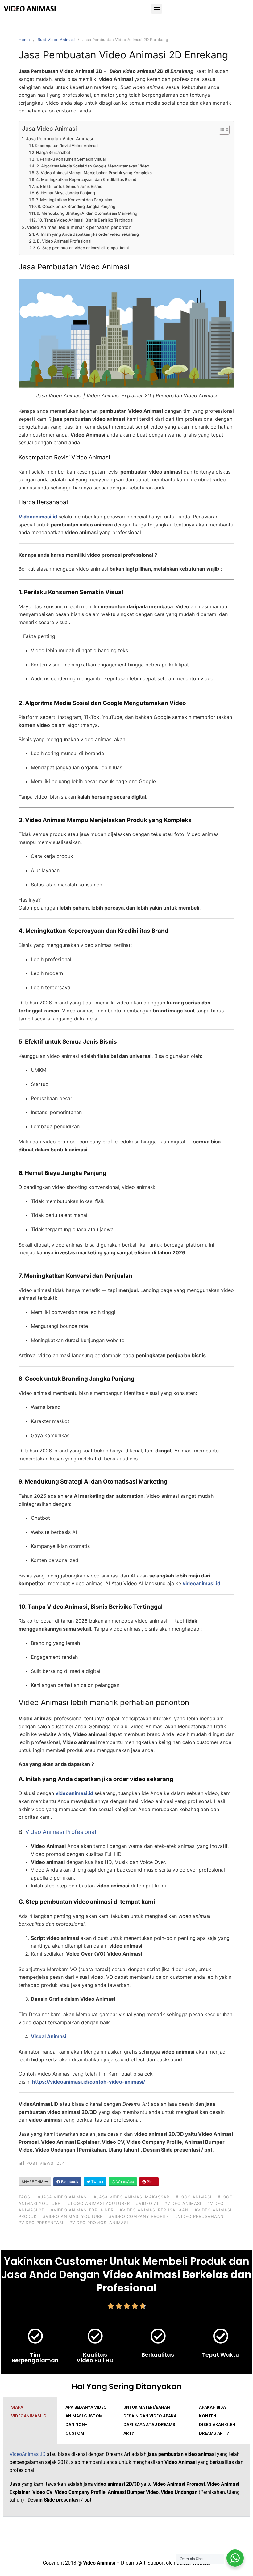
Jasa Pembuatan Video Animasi (60, 139)
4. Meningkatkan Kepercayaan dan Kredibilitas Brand (86, 179)
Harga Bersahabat (53, 152)
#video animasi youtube (73, 2216)
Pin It (151, 2182)
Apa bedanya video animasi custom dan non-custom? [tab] (86, 2420)
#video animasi (183, 2203)
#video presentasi (41, 2223)
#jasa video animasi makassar (132, 2197)
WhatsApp (125, 2182)
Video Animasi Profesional (61, 1832)
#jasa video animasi (63, 2197)
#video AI (147, 2203)
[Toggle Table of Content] (221, 130)
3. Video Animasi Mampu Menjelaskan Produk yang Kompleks (94, 173)
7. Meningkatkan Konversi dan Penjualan (74, 200)
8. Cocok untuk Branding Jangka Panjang (77, 206)
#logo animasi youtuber (99, 2203)
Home (24, 40)
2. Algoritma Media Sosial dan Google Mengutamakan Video (93, 166)
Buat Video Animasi (56, 40)
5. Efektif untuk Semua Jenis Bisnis (69, 186)
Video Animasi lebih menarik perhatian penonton (79, 227)
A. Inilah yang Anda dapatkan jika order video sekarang (87, 234)
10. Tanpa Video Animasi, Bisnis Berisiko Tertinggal (85, 220)
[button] (157, 9)
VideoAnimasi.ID (28, 2454)
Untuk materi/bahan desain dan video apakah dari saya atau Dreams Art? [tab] (151, 2420)
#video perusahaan (199, 2216)
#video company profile (139, 2216)
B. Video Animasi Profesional (64, 241)
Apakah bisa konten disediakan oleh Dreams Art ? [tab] (217, 2420)
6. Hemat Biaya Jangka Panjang (66, 193)
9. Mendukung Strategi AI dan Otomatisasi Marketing (87, 213)
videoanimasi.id (201, 1583)
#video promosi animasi (99, 2223)
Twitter (97, 2182)
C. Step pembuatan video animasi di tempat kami (83, 248)
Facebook (69, 2182)
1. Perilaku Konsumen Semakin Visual (71, 159)
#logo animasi (193, 2197)
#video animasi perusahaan (154, 2210)
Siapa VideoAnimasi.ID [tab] (29, 2411)
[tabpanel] (126, 2480)
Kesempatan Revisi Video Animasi (67, 146)
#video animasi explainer (82, 2210)
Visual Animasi (49, 2036)
